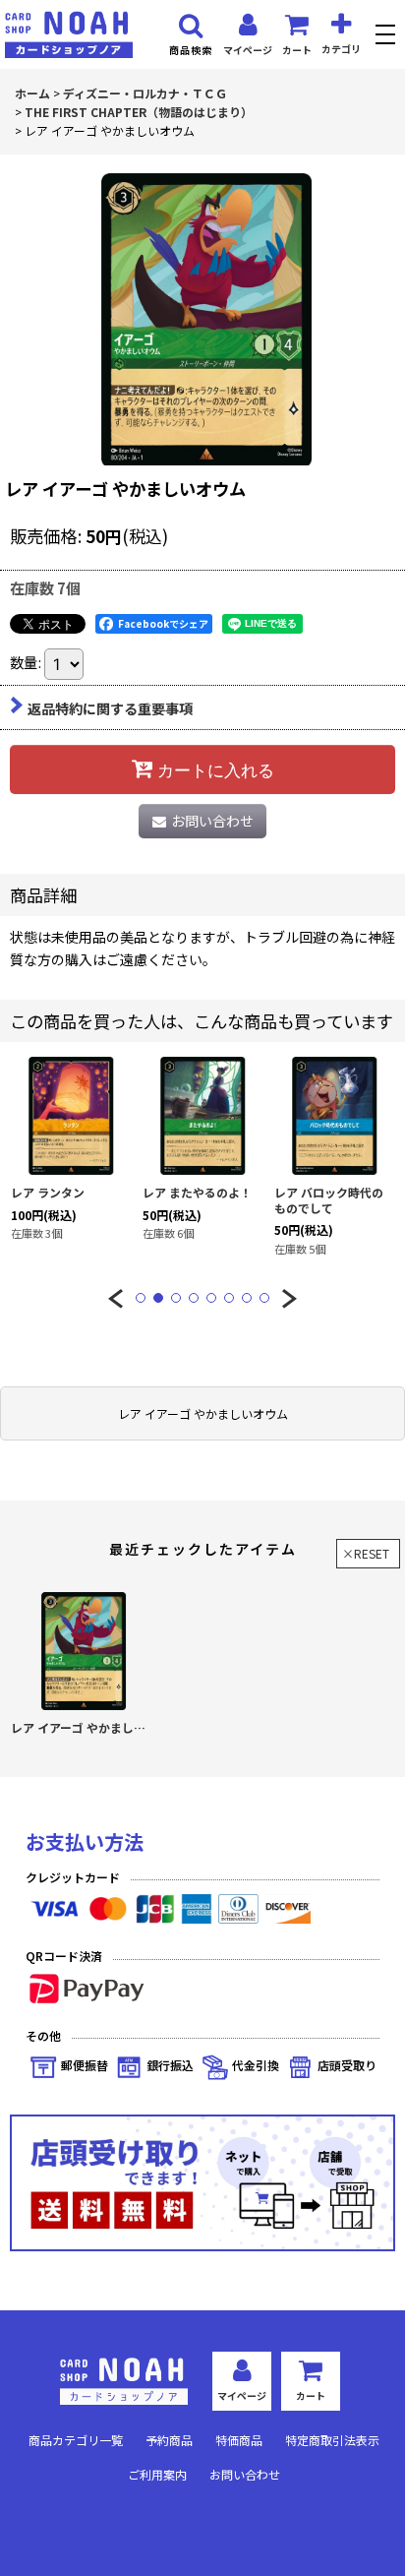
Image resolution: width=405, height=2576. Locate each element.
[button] (388, 37)
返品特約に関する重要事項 (110, 708)
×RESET (366, 1553)
